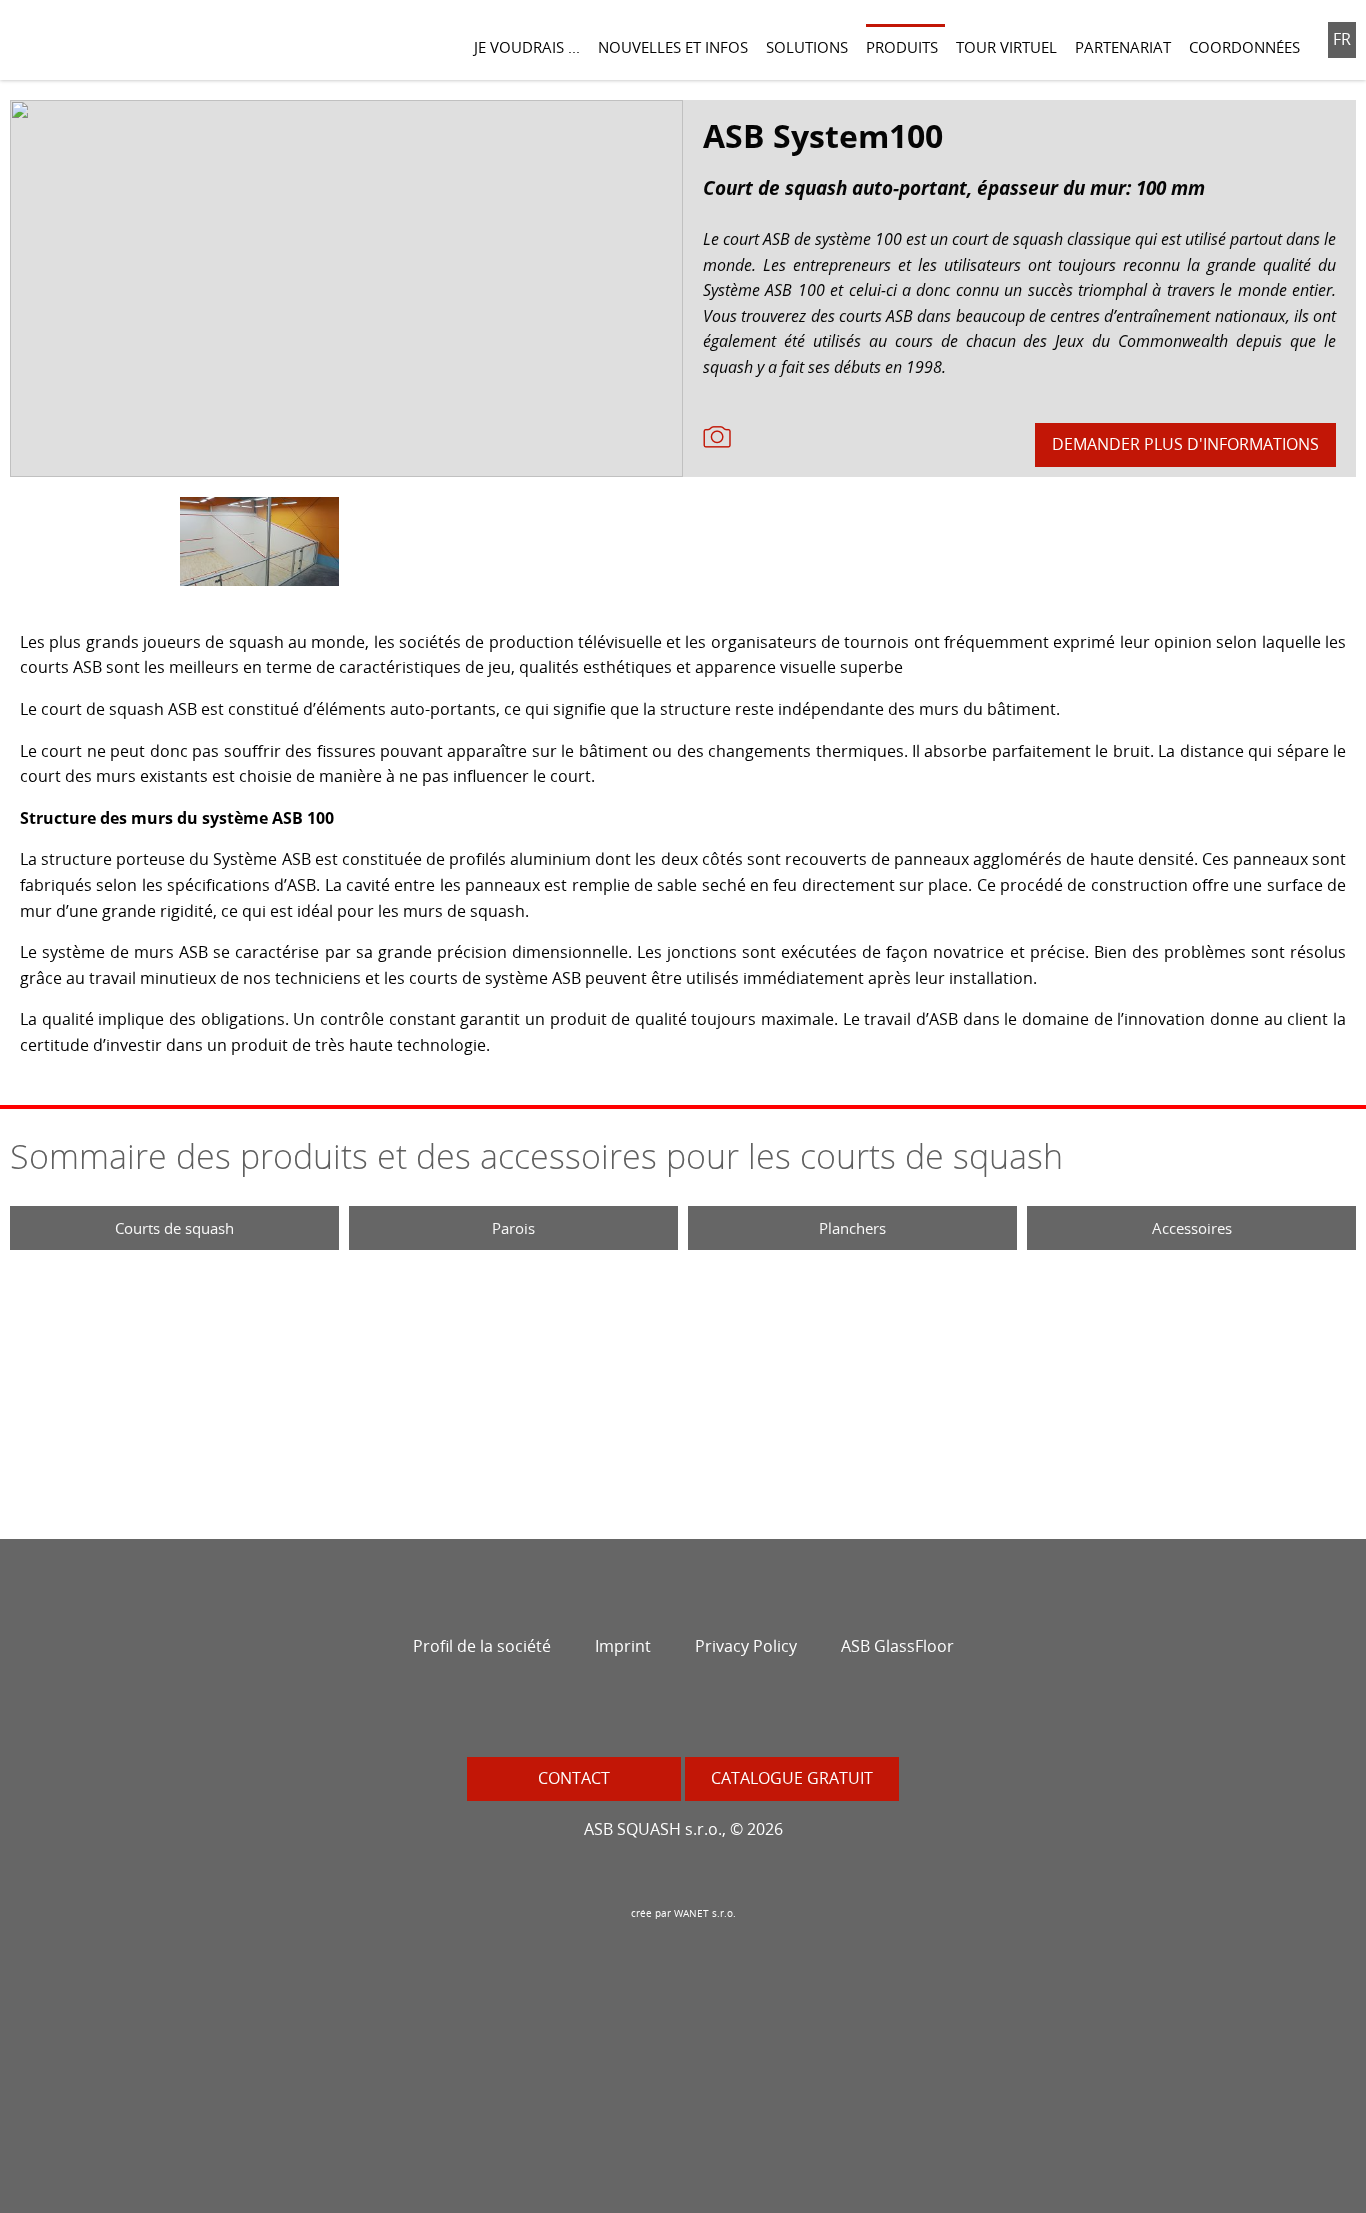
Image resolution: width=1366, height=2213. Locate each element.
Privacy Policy (746, 1646)
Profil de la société (482, 1646)
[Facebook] (573, 1712)
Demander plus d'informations (1185, 444)
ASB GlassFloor (897, 1646)
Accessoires (1192, 1228)
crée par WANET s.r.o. (683, 1913)
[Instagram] (617, 1712)
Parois (513, 1228)
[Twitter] (661, 1712)
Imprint (623, 1646)
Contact (574, 1778)
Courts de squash (174, 1228)
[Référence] (717, 435)
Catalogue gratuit (792, 1778)
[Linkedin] (793, 1712)
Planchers (852, 1228)
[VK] (749, 1712)
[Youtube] (705, 1712)
